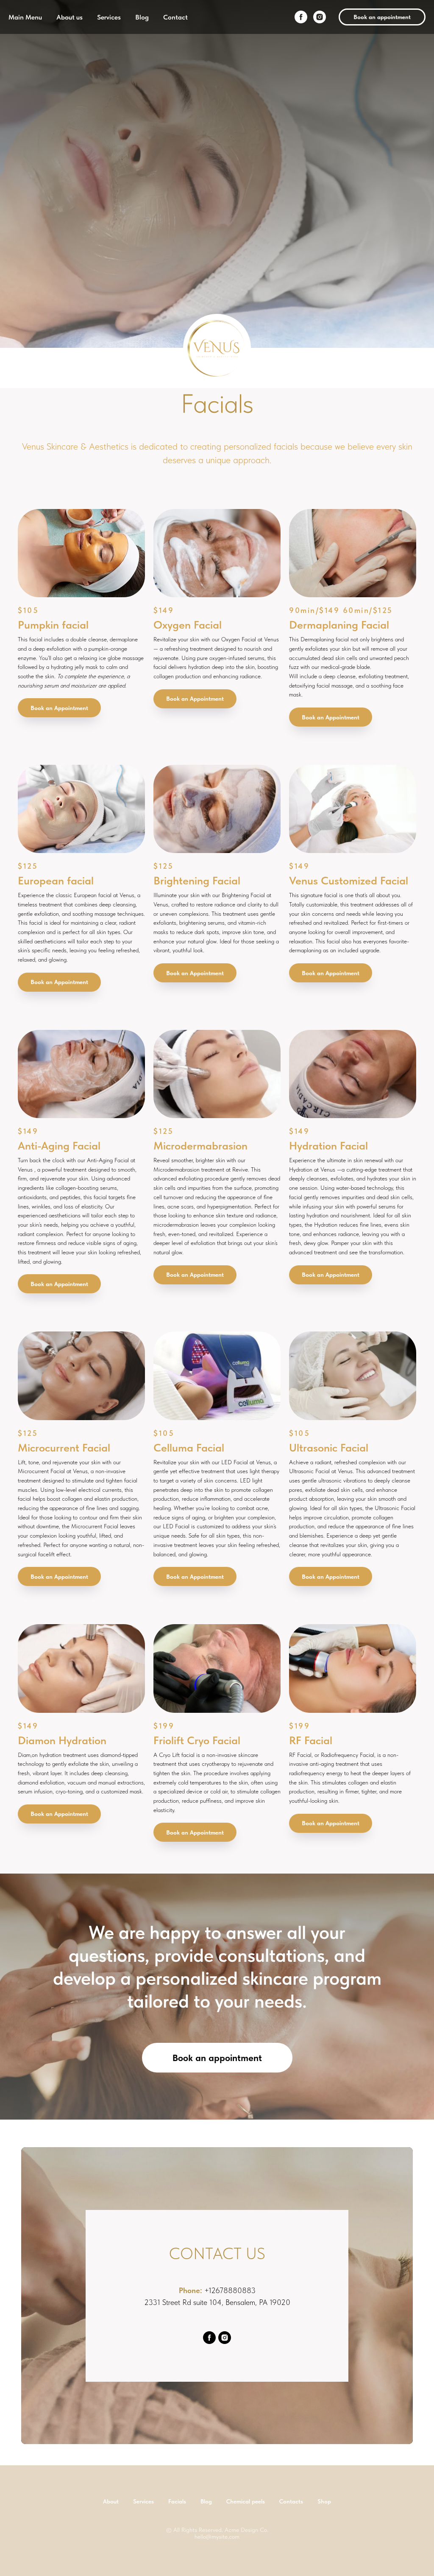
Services (109, 17)
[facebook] (301, 17)
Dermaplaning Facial (339, 1822)
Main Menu (25, 17)
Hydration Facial (328, 2343)
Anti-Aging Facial (59, 2343)
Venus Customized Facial (349, 2079)
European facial (56, 2079)
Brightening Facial (197, 2079)
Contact (175, 17)
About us (70, 17)
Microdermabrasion (200, 2343)
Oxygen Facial (188, 1822)
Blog (142, 17)
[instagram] (320, 17)
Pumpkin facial (53, 1822)
